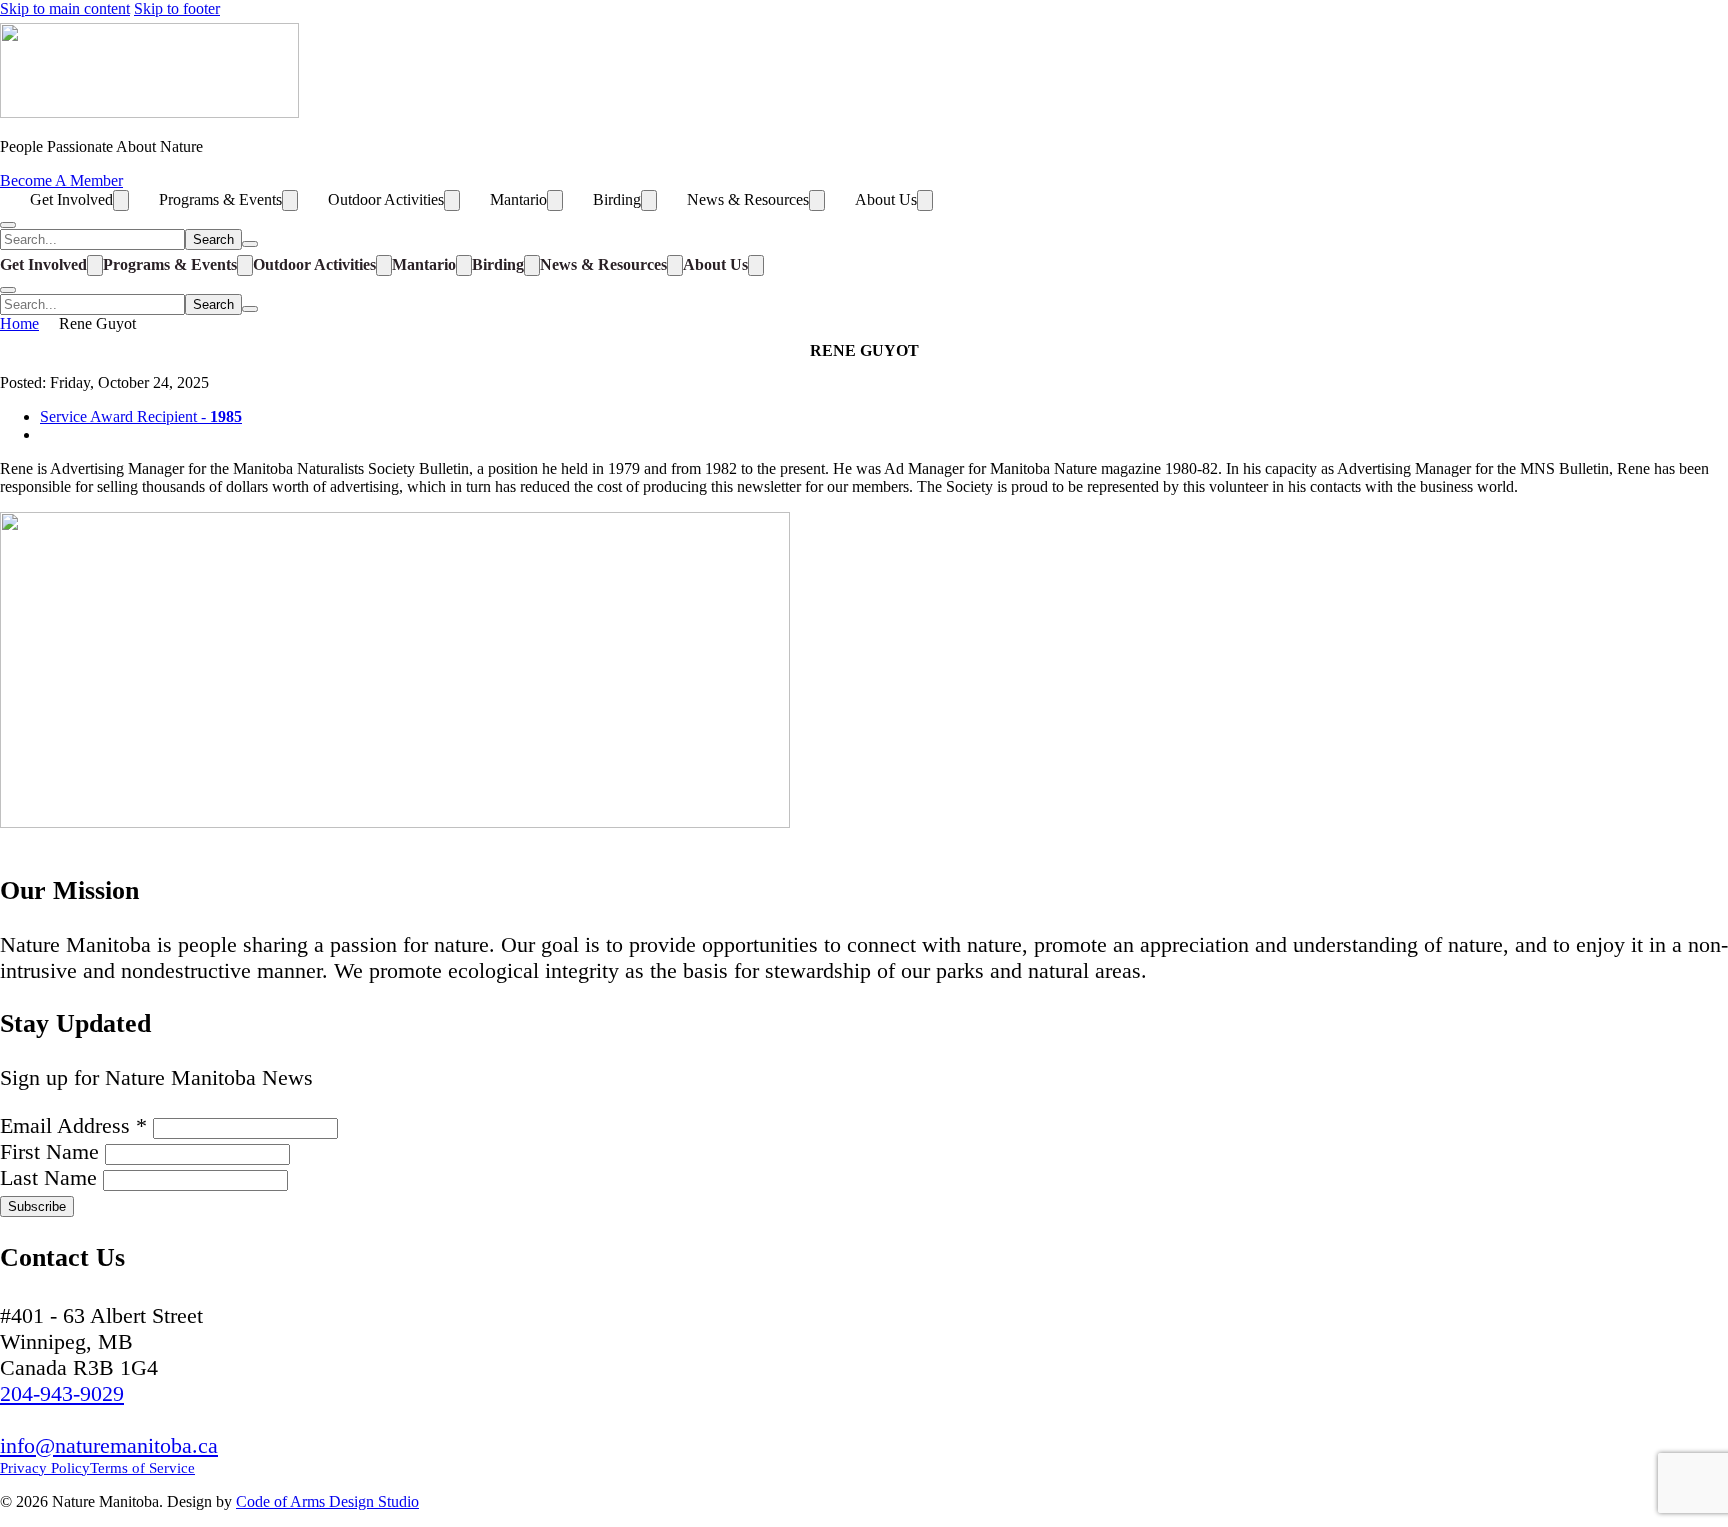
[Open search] (8, 225)
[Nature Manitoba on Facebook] (25, 840)
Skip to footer (177, 8)
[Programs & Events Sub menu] (290, 200)
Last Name (51, 1177)
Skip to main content (65, 8)
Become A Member (61, 180)
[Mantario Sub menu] (555, 200)
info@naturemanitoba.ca (109, 1445)
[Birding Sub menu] (649, 200)
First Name (52, 1151)
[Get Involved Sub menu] (121, 200)
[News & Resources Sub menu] (817, 200)
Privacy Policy (45, 1468)
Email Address (73, 1125)
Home (19, 323)
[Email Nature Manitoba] (125, 840)
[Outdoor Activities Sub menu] (452, 200)
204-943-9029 (62, 1393)
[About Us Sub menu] (925, 200)
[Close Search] (250, 244)
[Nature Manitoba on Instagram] (75, 840)
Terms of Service (142, 1468)
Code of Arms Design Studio (327, 1501)
